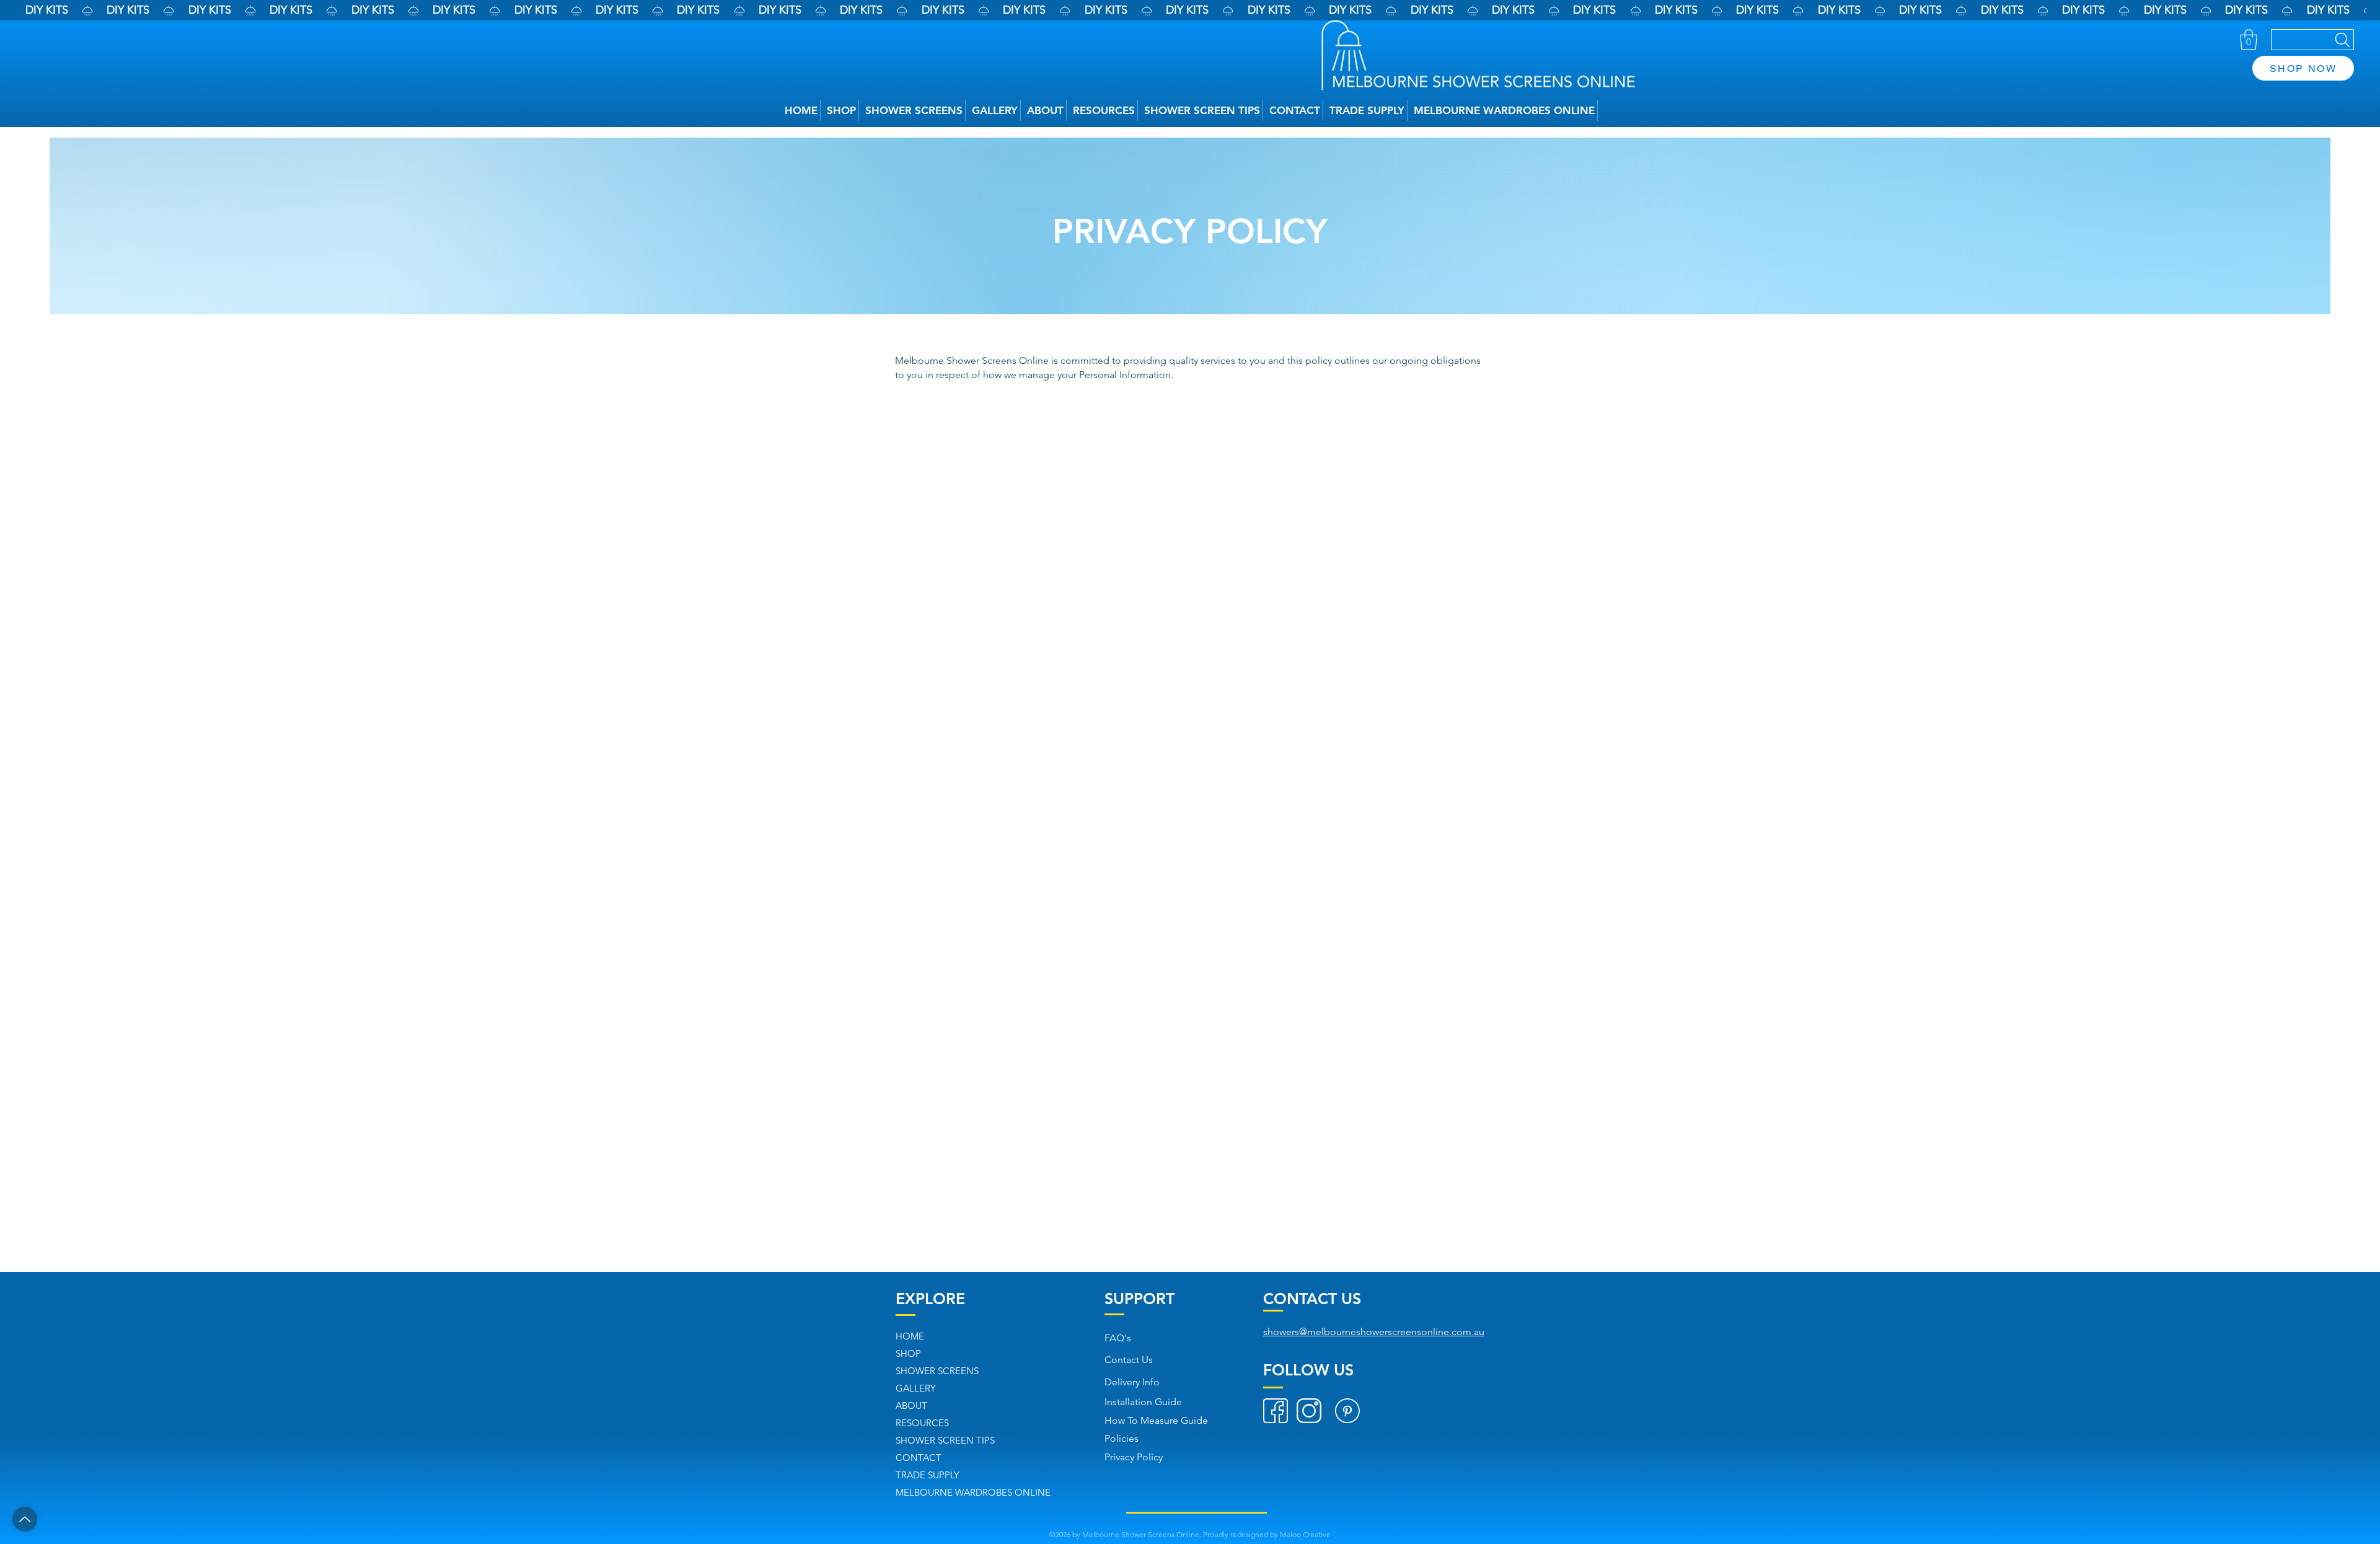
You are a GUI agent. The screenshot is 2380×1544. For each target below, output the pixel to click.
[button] (2249, 39)
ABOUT (911, 1405)
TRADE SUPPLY (928, 1475)
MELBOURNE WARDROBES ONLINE (973, 1492)
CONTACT (919, 1458)
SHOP (908, 1353)
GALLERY (916, 1388)
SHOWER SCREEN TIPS (945, 1440)
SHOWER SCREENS (937, 1371)
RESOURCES (922, 1423)
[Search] (2312, 40)
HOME (910, 1336)
